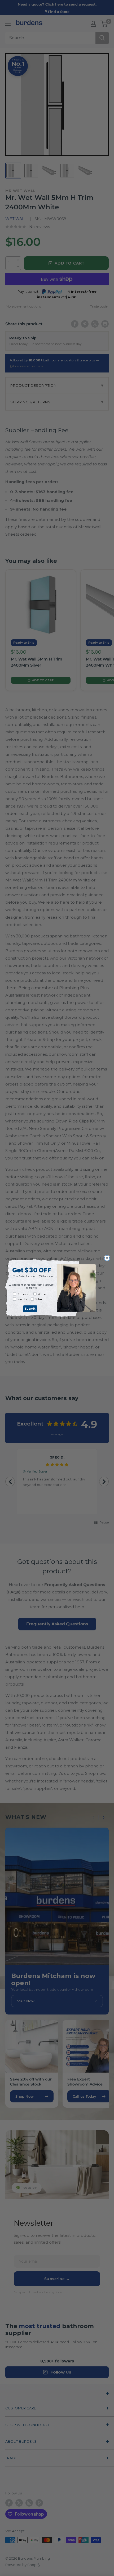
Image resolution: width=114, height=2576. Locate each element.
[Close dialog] (107, 1258)
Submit (30, 1309)
